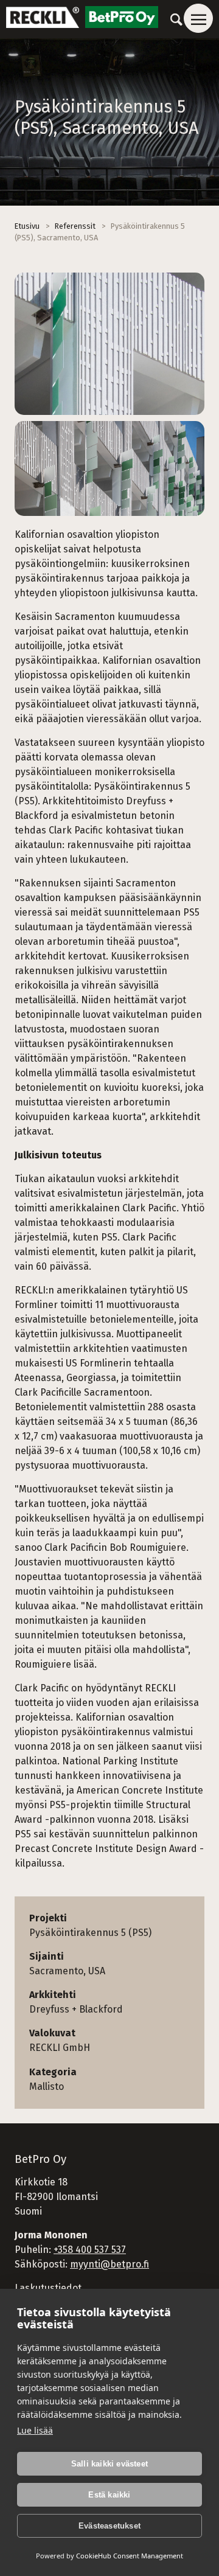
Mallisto (47, 2087)
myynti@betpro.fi (109, 2264)
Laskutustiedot (48, 2288)
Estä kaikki (109, 2495)
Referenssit (75, 226)
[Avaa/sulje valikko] (198, 18)
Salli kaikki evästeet (109, 2464)
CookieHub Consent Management (130, 2556)
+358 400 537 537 (90, 2250)
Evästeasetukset (109, 2526)
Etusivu (27, 226)
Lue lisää (35, 2430)
